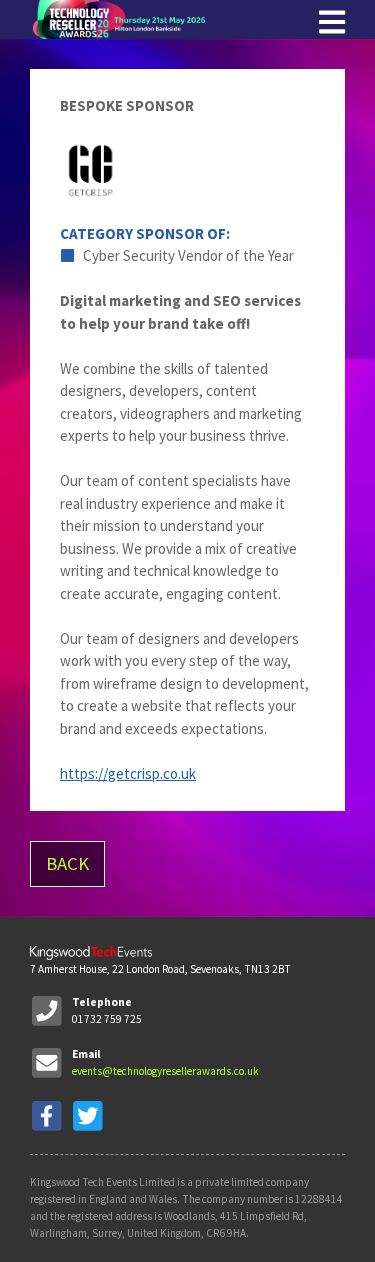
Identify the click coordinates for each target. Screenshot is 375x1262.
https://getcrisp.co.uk (128, 773)
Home (180, 19)
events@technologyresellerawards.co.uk (165, 1071)
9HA (236, 1233)
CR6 (215, 1233)
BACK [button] (67, 863)
